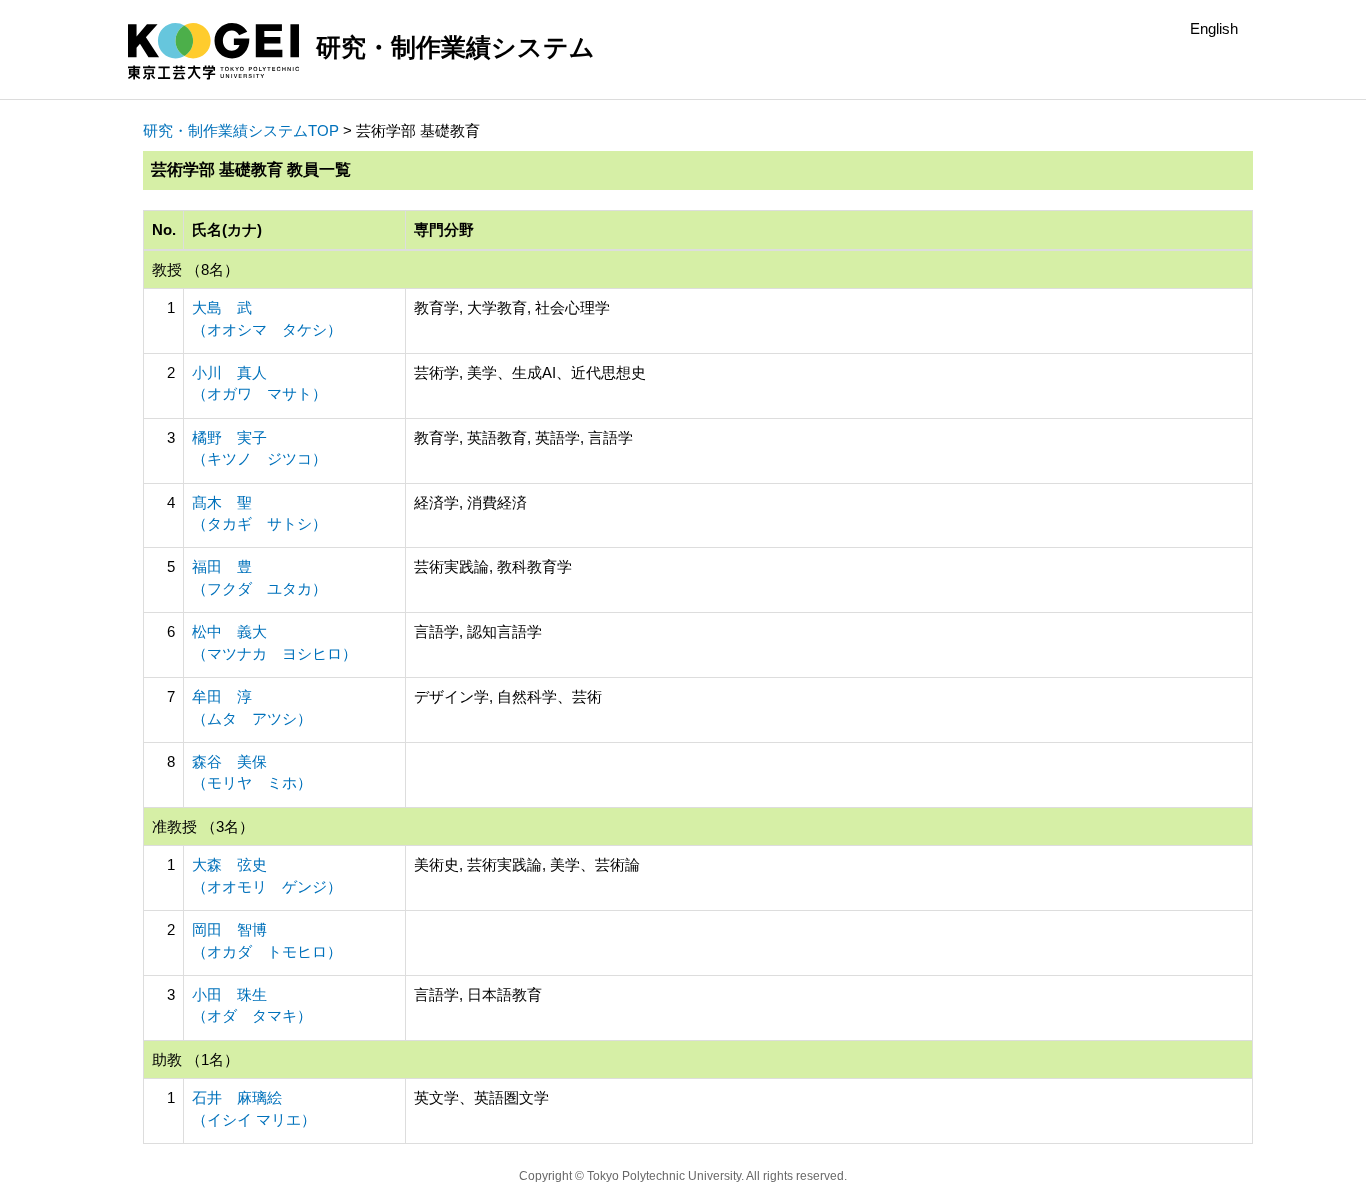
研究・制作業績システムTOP (241, 130)
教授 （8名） (195, 269)
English (1214, 28)
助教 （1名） (195, 1059)
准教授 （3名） (203, 826)
